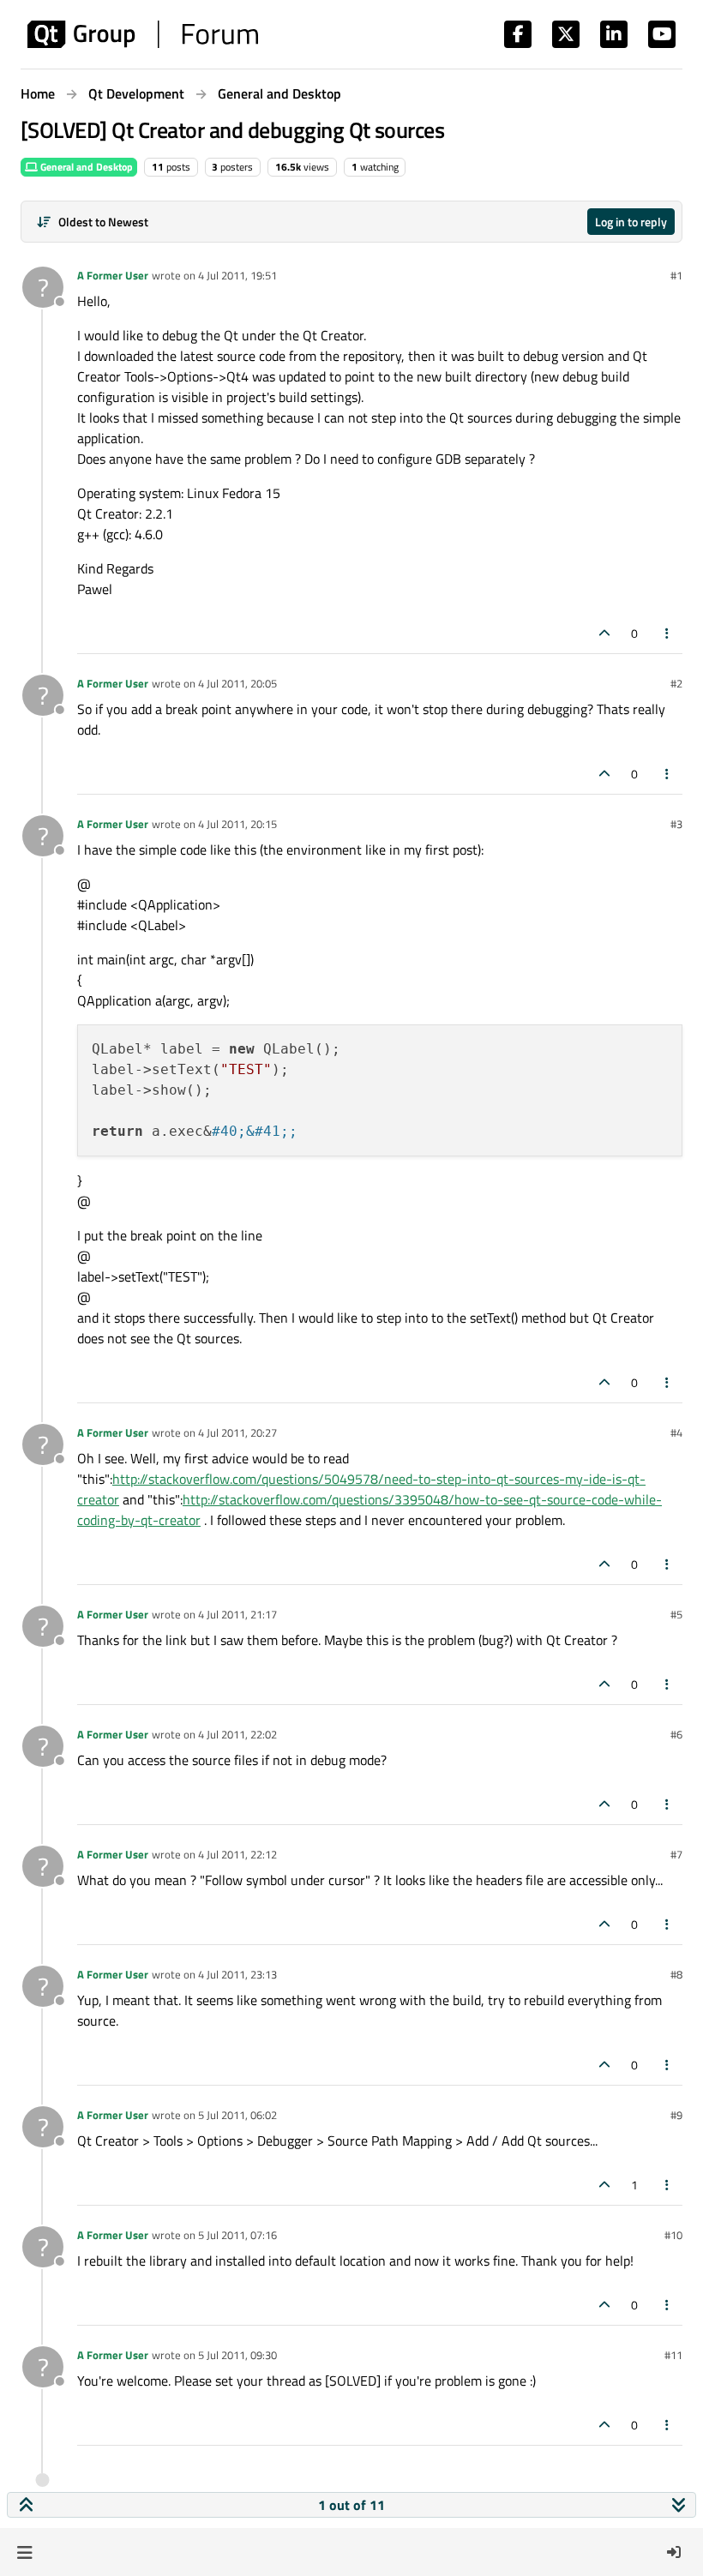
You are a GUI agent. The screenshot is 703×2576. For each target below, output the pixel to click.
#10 (673, 2235)
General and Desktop (85, 167)
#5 (676, 1614)
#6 (676, 1734)
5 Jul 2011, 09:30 (237, 2355)
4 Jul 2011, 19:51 (237, 275)
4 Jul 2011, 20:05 (237, 683)
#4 (676, 1432)
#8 (676, 1974)
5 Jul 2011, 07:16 (237, 2235)
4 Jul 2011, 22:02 (237, 1734)
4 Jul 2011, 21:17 (237, 1614)
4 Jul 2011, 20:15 (237, 824)
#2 (676, 683)
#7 (676, 1854)
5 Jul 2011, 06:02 (237, 2115)
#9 (676, 2115)
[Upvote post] (604, 633)
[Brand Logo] (143, 34)
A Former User (113, 275)
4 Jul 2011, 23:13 (237, 1974)
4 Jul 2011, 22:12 (237, 1854)
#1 (676, 275)
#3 (676, 824)
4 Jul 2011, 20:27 (237, 1432)
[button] (24, 2552)
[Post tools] (668, 633)
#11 (673, 2355)
